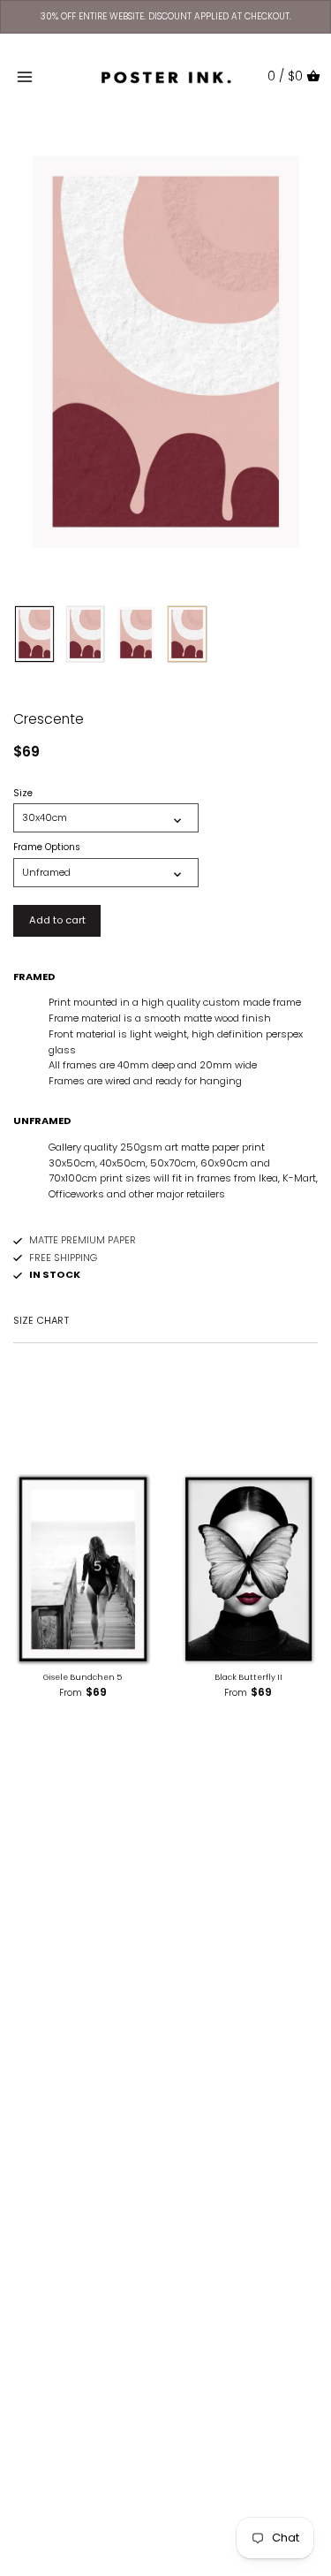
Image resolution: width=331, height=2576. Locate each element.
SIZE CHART (41, 1320)
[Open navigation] (25, 77)
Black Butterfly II (248, 1677)
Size (23, 794)
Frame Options (47, 847)
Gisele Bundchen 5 (83, 1677)
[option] (34, 635)
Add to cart (57, 920)
